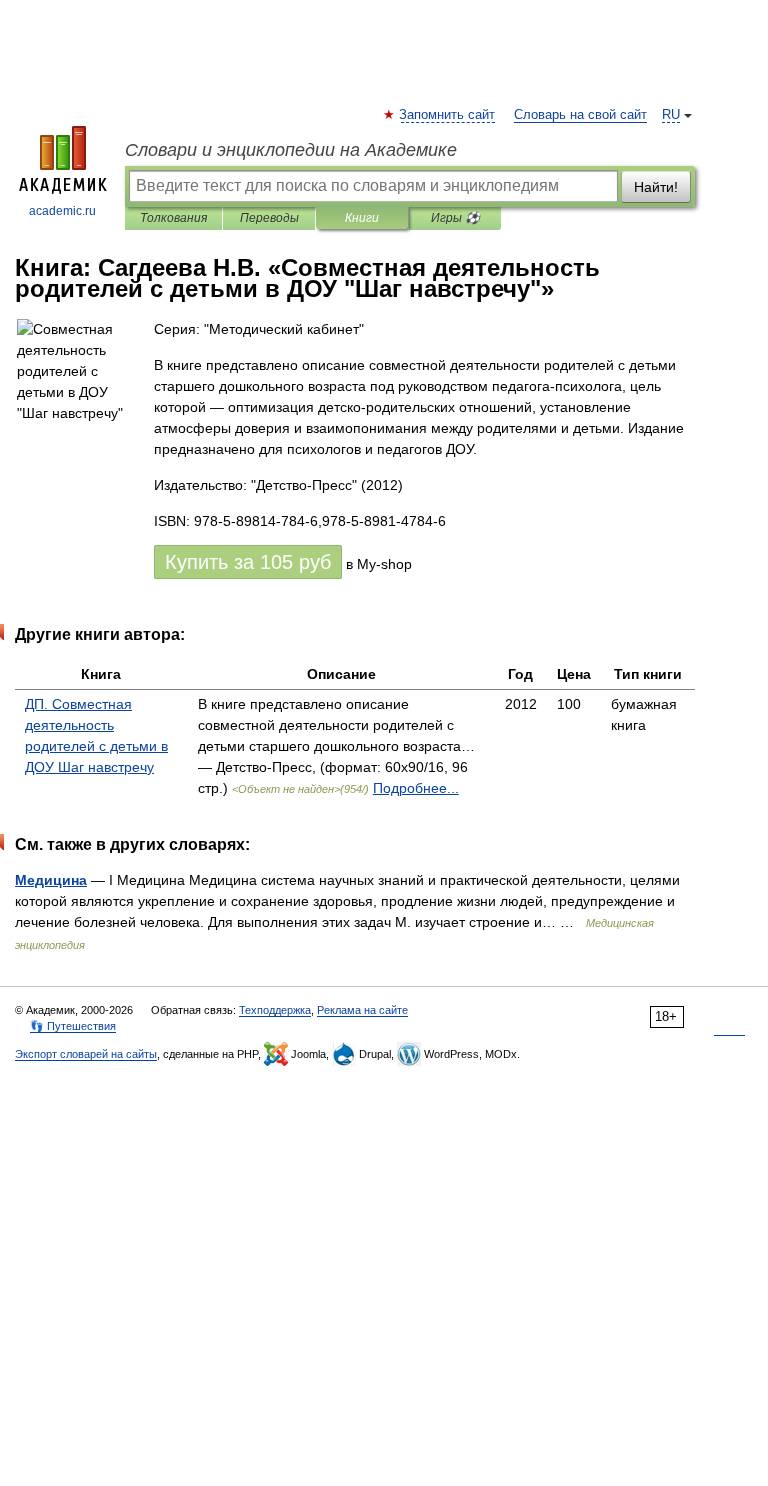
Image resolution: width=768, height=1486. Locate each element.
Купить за (248, 562)
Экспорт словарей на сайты (86, 1054)
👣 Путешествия (73, 1026)
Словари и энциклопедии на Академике (291, 150)
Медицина (51, 880)
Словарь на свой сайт (580, 115)
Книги (362, 218)
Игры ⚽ (455, 218)
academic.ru (62, 211)
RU (671, 115)
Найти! (656, 187)
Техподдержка (275, 1010)
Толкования (173, 218)
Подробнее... (416, 788)
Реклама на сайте (362, 1010)
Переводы (269, 218)
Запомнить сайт (448, 115)
